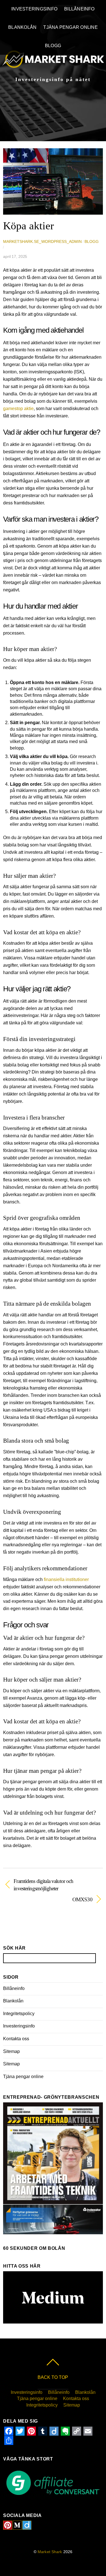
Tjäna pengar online (71, 27)
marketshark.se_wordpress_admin (42, 241)
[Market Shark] (53, 62)
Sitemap (11, 2051)
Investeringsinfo (34, 9)
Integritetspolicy (19, 2014)
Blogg (53, 46)
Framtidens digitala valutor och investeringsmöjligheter (43, 1885)
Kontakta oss (16, 2039)
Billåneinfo (79, 9)
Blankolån (22, 27)
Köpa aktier (29, 226)
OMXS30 (48, 1899)
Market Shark (50, 2552)
